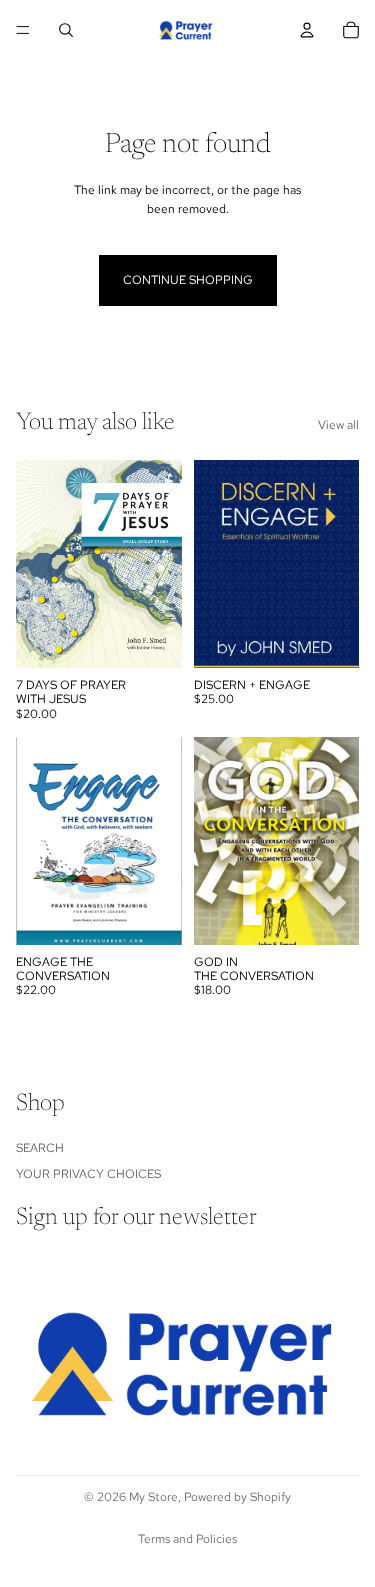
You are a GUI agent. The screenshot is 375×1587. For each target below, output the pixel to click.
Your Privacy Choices (88, 1174)
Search (40, 1148)
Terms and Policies (187, 1539)
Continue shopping (188, 280)
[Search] (66, 30)
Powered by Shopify (237, 1497)
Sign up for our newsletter (136, 1219)
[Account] (307, 30)
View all (338, 425)
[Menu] (23, 30)
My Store (153, 1497)
